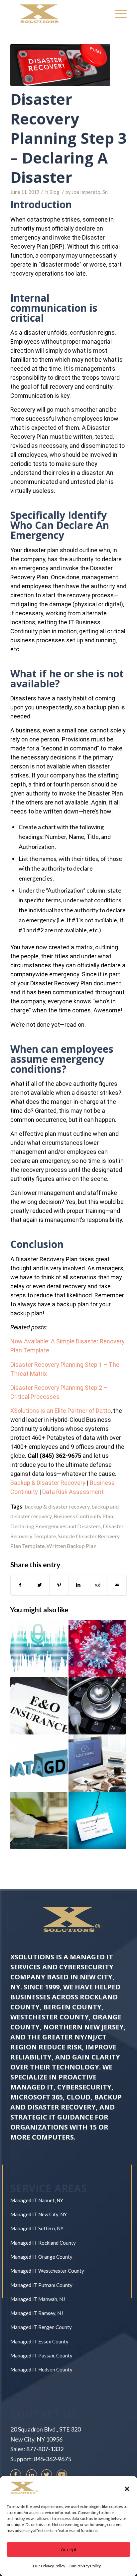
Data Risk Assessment (73, 1492)
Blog (54, 192)
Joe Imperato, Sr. (90, 192)
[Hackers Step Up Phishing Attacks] (97, 1821)
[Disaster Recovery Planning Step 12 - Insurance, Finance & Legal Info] (39, 1706)
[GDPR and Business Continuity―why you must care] (39, 1763)
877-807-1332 (45, 2449)
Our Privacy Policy (49, 2566)
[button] (127, 2489)
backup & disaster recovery (57, 1506)
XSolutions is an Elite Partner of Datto (61, 1411)
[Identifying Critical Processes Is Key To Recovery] (39, 1821)
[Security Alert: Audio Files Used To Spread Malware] (39, 1648)
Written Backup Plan (71, 1546)
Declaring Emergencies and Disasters (56, 1526)
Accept (68, 2549)
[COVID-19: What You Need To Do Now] (97, 1648)
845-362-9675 (53, 2459)
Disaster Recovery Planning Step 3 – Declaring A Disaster (68, 138)
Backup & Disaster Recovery (48, 1483)
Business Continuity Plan (83, 1516)
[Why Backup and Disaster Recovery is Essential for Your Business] (97, 1763)
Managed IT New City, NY (39, 2214)
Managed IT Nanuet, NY (37, 2200)
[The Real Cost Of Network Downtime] (97, 1706)
